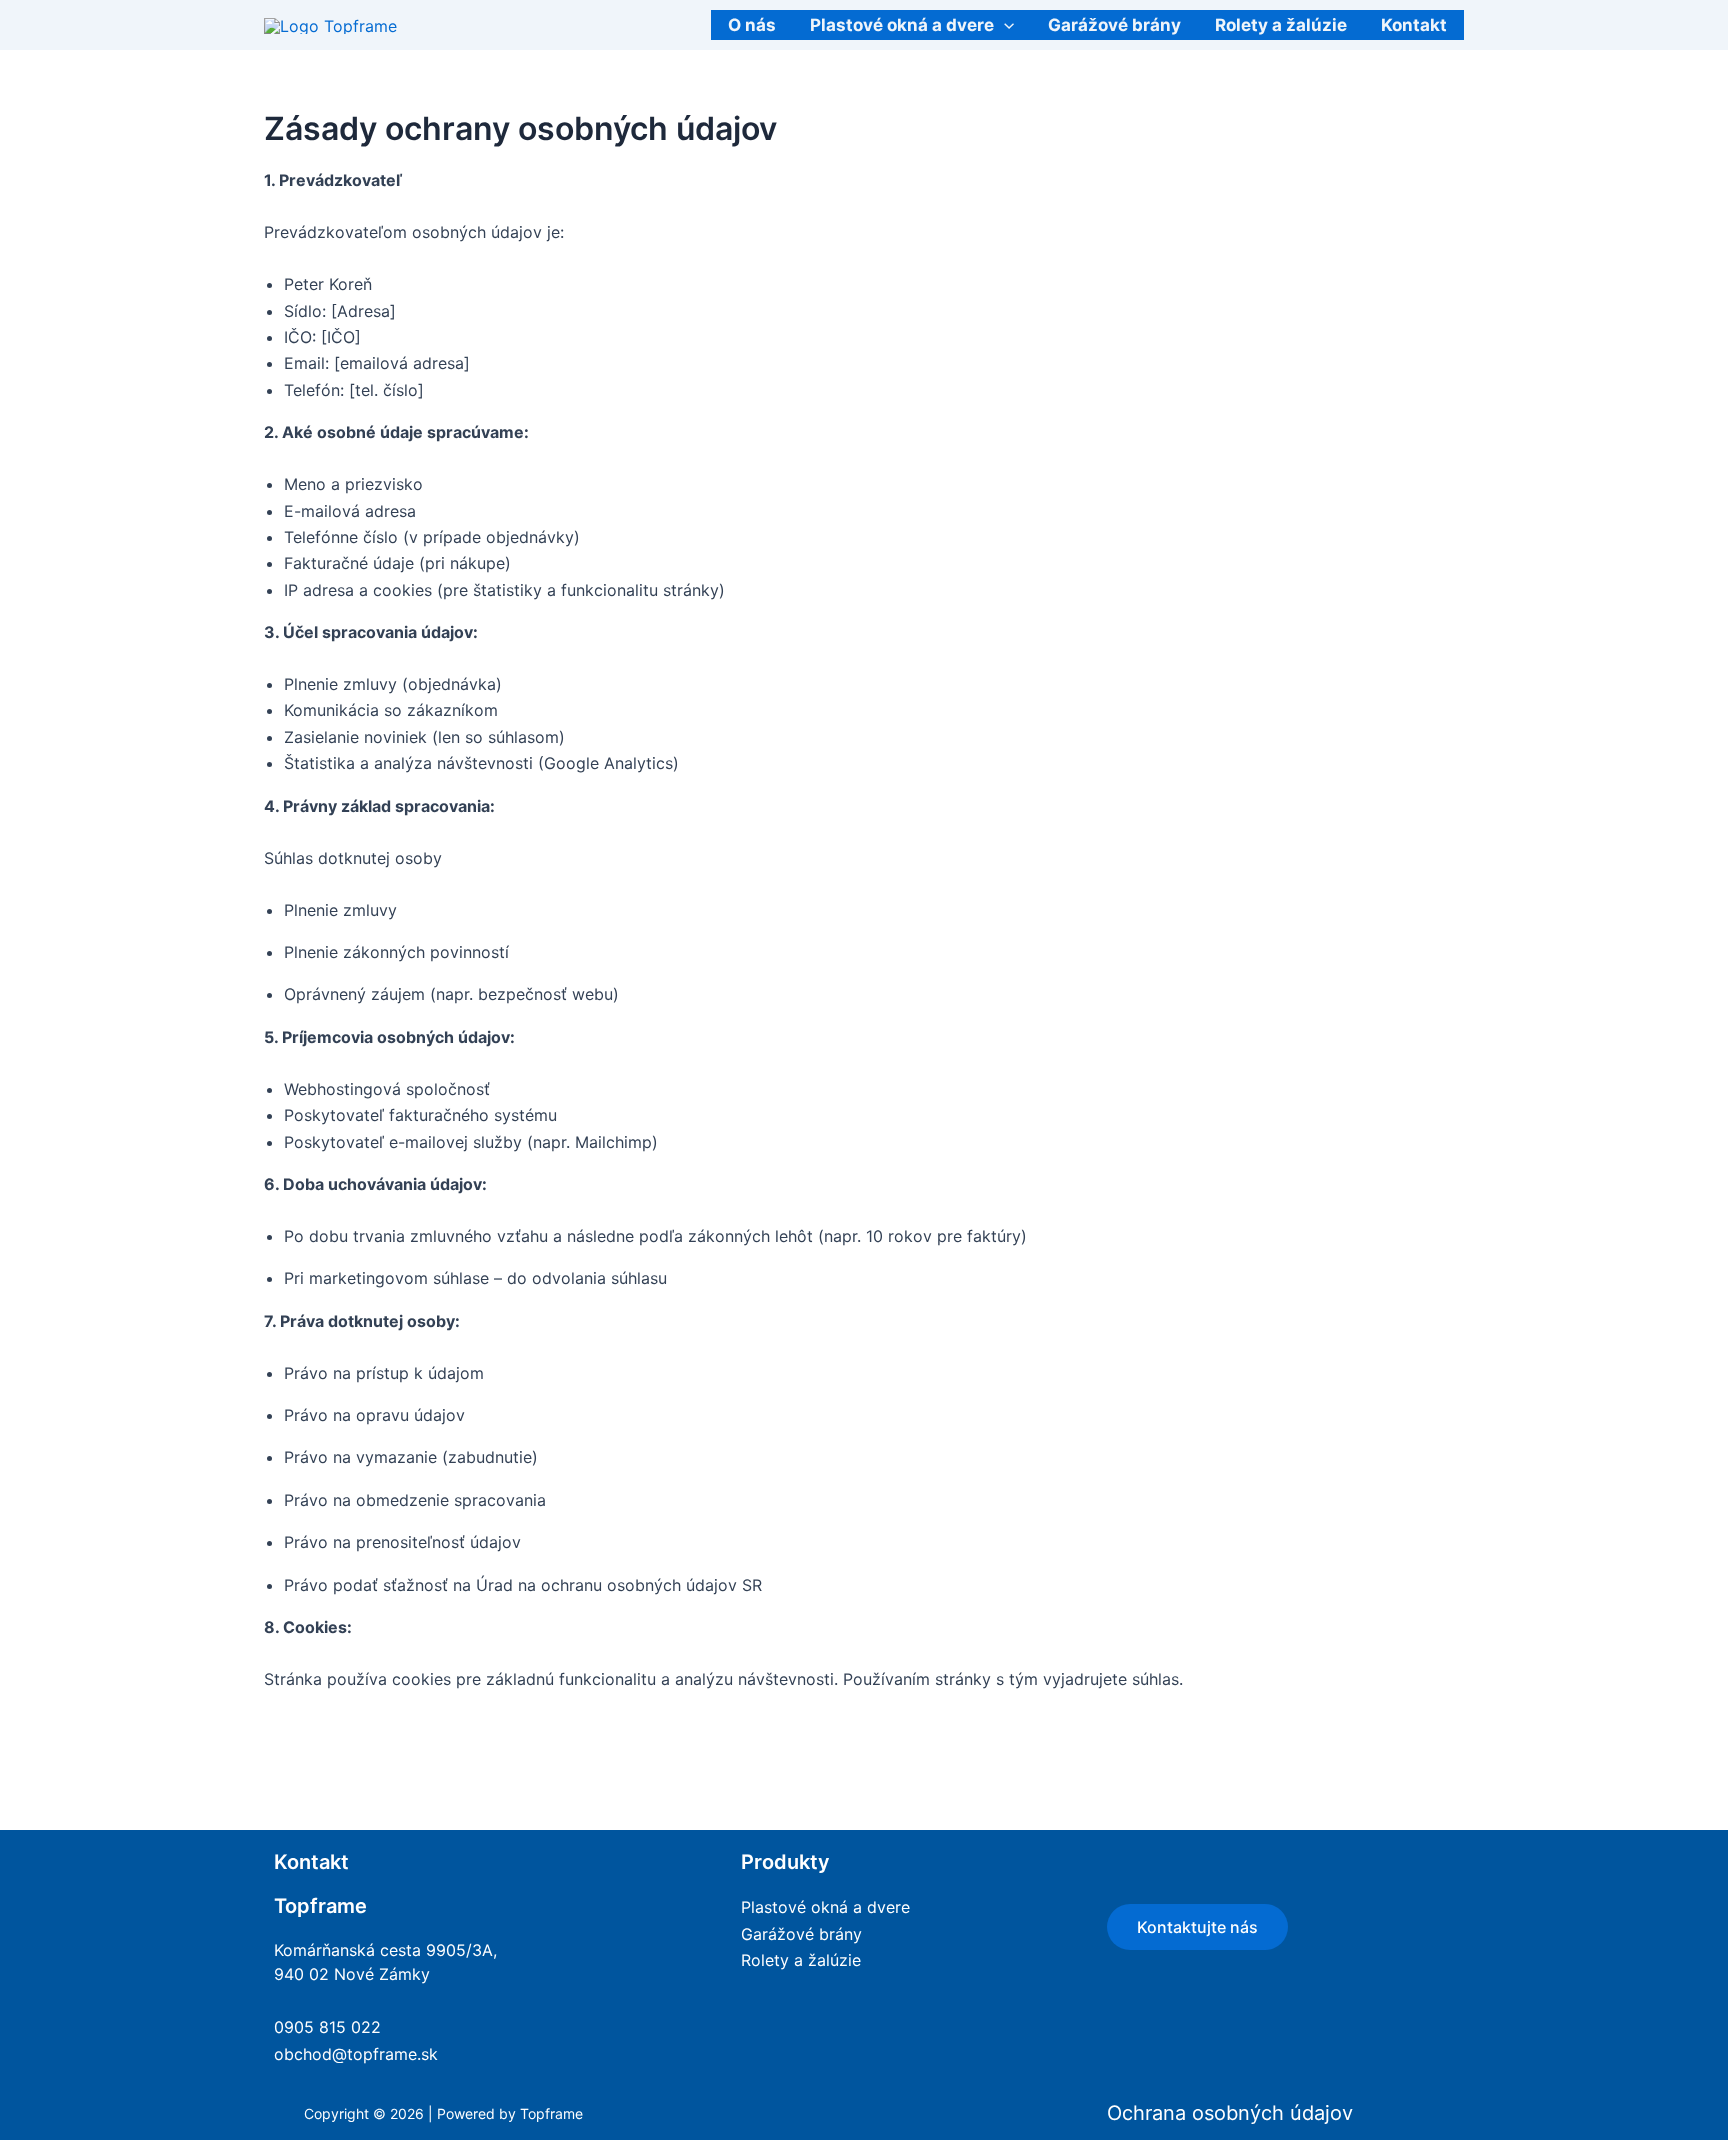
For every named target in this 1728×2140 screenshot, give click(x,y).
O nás (752, 25)
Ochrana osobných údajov (1230, 2113)
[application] (1004, 25)
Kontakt (1414, 25)
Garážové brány (1114, 25)
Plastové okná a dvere (902, 25)
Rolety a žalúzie (1281, 25)
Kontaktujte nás (1197, 1927)
